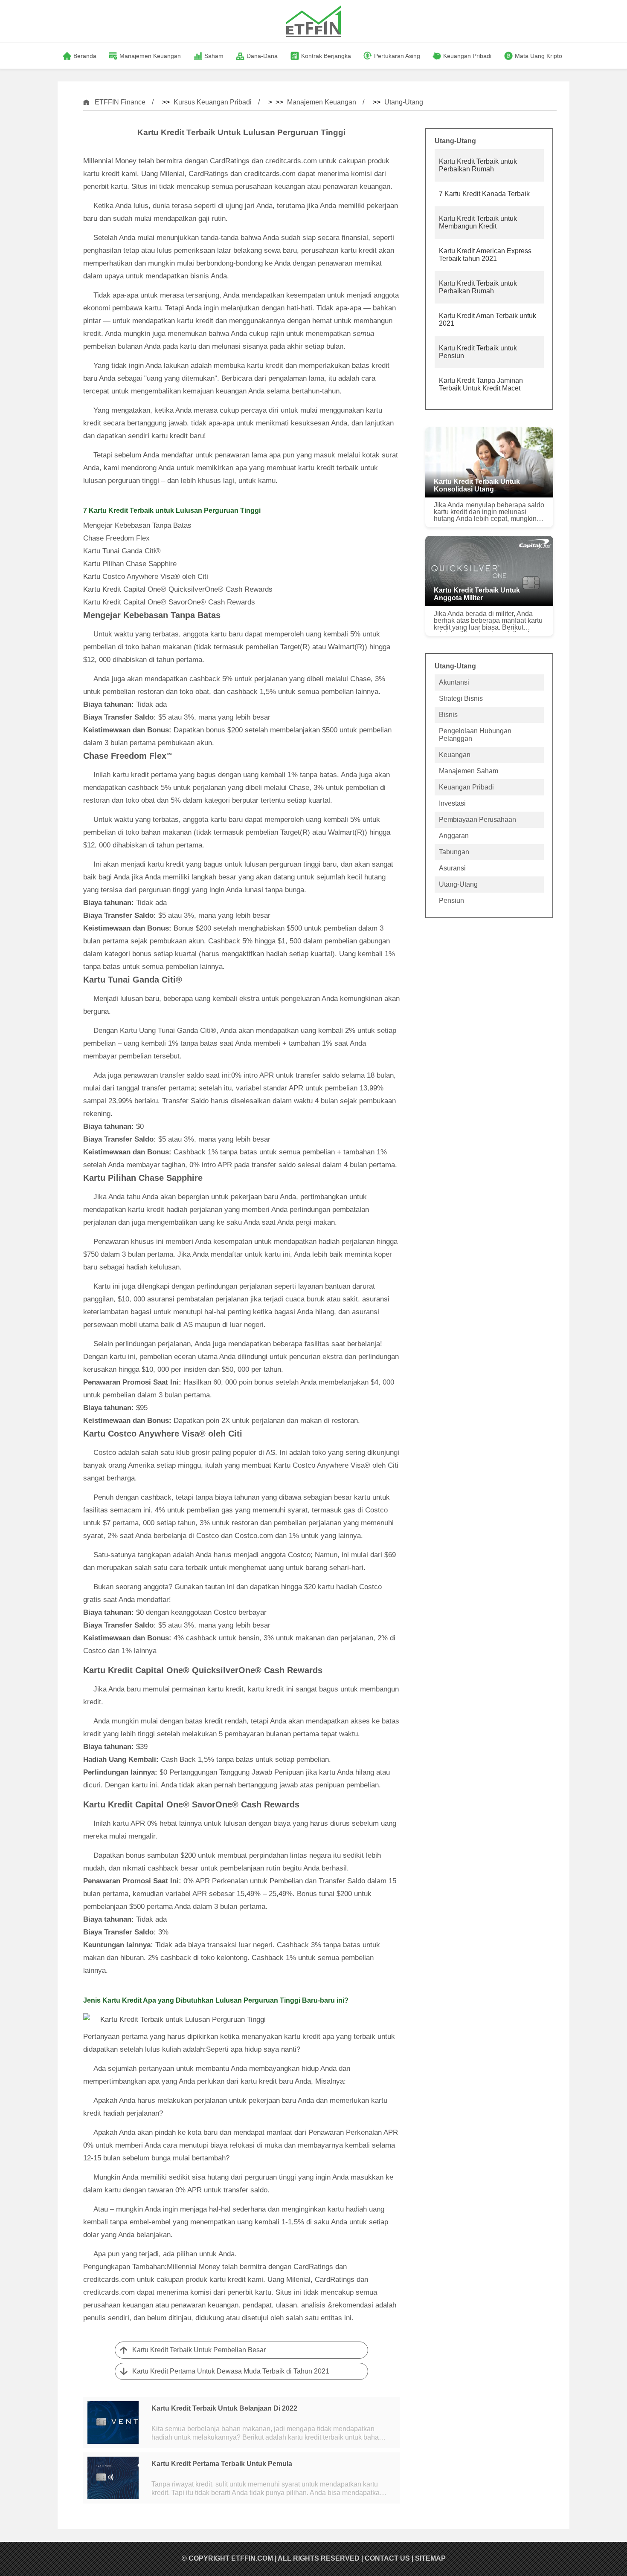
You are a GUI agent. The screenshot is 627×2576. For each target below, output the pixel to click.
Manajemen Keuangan (322, 102)
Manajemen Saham (469, 771)
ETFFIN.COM (252, 2558)
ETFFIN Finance (120, 102)
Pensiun (451, 901)
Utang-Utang (404, 102)
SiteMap (430, 2558)
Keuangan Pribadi (466, 787)
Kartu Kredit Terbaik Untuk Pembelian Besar (199, 2350)
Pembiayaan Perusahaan (478, 820)
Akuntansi (454, 682)
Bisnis (448, 715)
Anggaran (454, 836)
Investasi (452, 803)
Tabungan (454, 852)
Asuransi (452, 868)
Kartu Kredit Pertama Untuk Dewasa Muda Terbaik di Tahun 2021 (231, 2371)
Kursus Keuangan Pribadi (213, 102)
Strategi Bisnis (461, 698)
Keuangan (455, 755)
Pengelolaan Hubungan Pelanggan (475, 735)
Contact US (387, 2558)
